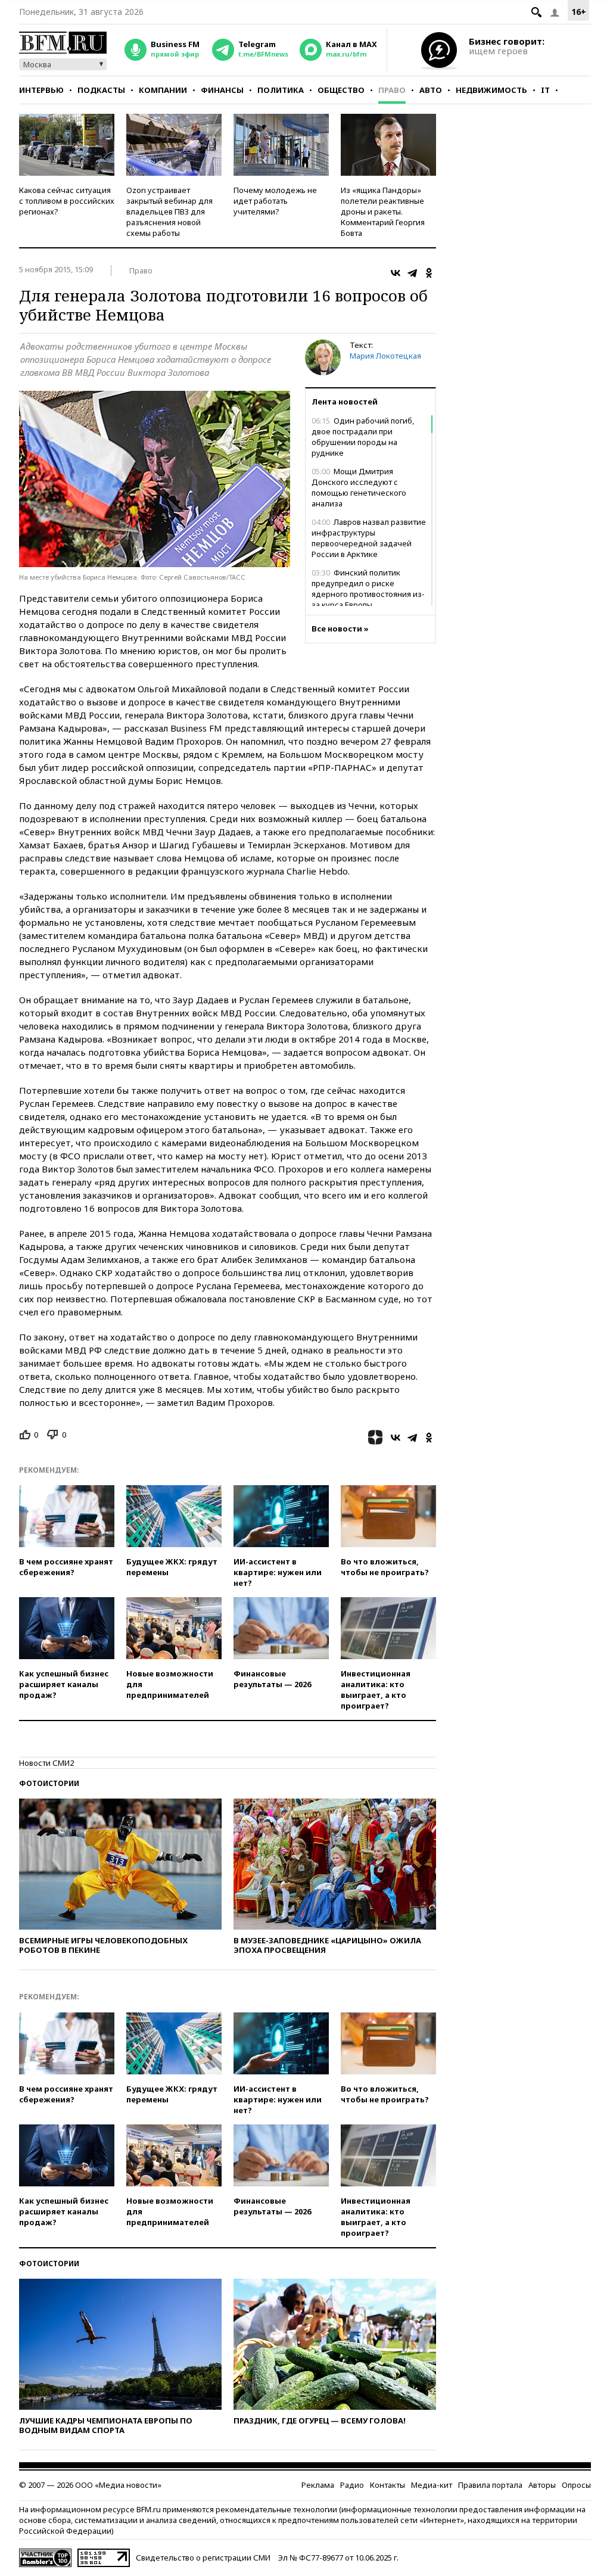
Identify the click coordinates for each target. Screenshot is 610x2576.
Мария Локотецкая (385, 356)
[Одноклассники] (429, 273)
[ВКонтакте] (396, 273)
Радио (352, 2485)
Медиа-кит (432, 2485)
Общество (341, 90)
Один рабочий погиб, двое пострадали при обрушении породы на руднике (363, 437)
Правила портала (490, 2485)
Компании (163, 90)
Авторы (542, 2485)
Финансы (222, 90)
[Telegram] (412, 273)
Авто (431, 90)
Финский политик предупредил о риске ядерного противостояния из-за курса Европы (368, 589)
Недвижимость (491, 90)
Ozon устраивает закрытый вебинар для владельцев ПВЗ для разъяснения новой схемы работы (169, 211)
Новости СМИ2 (46, 1763)
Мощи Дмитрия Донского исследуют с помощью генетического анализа (359, 487)
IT (545, 90)
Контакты (388, 2485)
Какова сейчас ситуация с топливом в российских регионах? (67, 201)
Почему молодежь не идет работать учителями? (275, 201)
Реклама (318, 2485)
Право (392, 90)
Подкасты (101, 90)
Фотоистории (49, 1783)
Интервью (41, 90)
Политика (281, 90)
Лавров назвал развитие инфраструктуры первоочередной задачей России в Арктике (369, 538)
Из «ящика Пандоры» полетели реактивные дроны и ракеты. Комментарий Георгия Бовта (383, 211)
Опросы (576, 2485)
